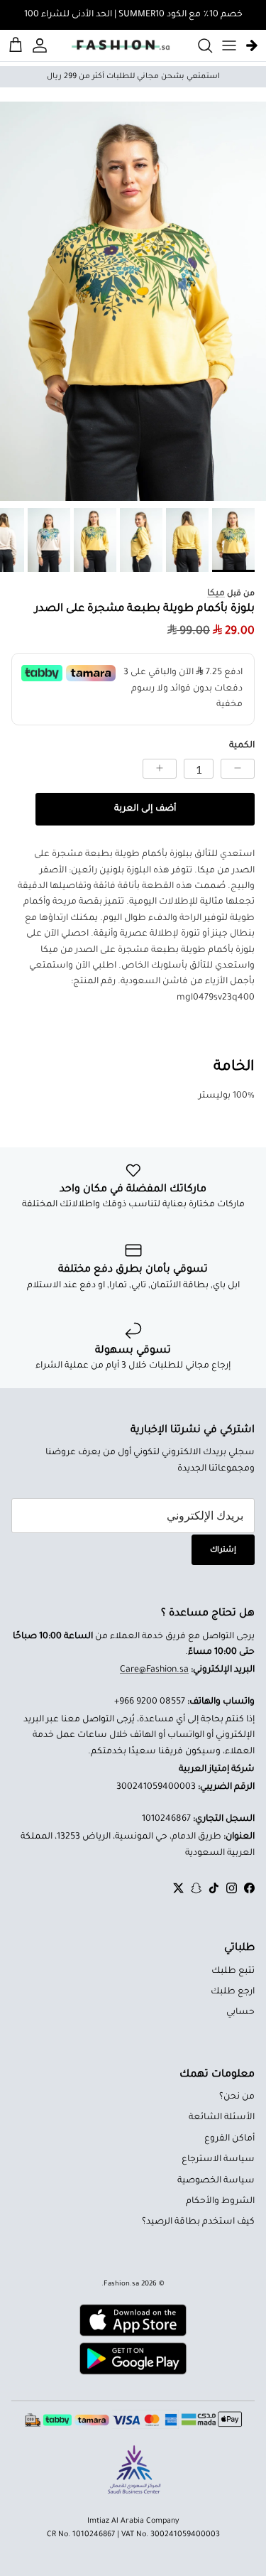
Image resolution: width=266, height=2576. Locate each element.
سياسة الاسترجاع (218, 2160)
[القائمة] (229, 45)
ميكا (216, 594)
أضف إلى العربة (145, 809)
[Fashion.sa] (121, 45)
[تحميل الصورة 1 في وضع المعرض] (133, 302)
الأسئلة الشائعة (222, 2118)
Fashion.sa (121, 2284)
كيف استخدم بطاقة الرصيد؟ (198, 2222)
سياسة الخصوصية (216, 2181)
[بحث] (198, 45)
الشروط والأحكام (220, 2202)
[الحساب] (42, 45)
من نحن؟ (237, 2097)
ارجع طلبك (233, 1992)
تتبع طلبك (233, 1971)
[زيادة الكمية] (160, 769)
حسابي (240, 2013)
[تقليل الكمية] (238, 769)
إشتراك (223, 1550)
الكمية (242, 746)
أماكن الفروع (229, 2139)
